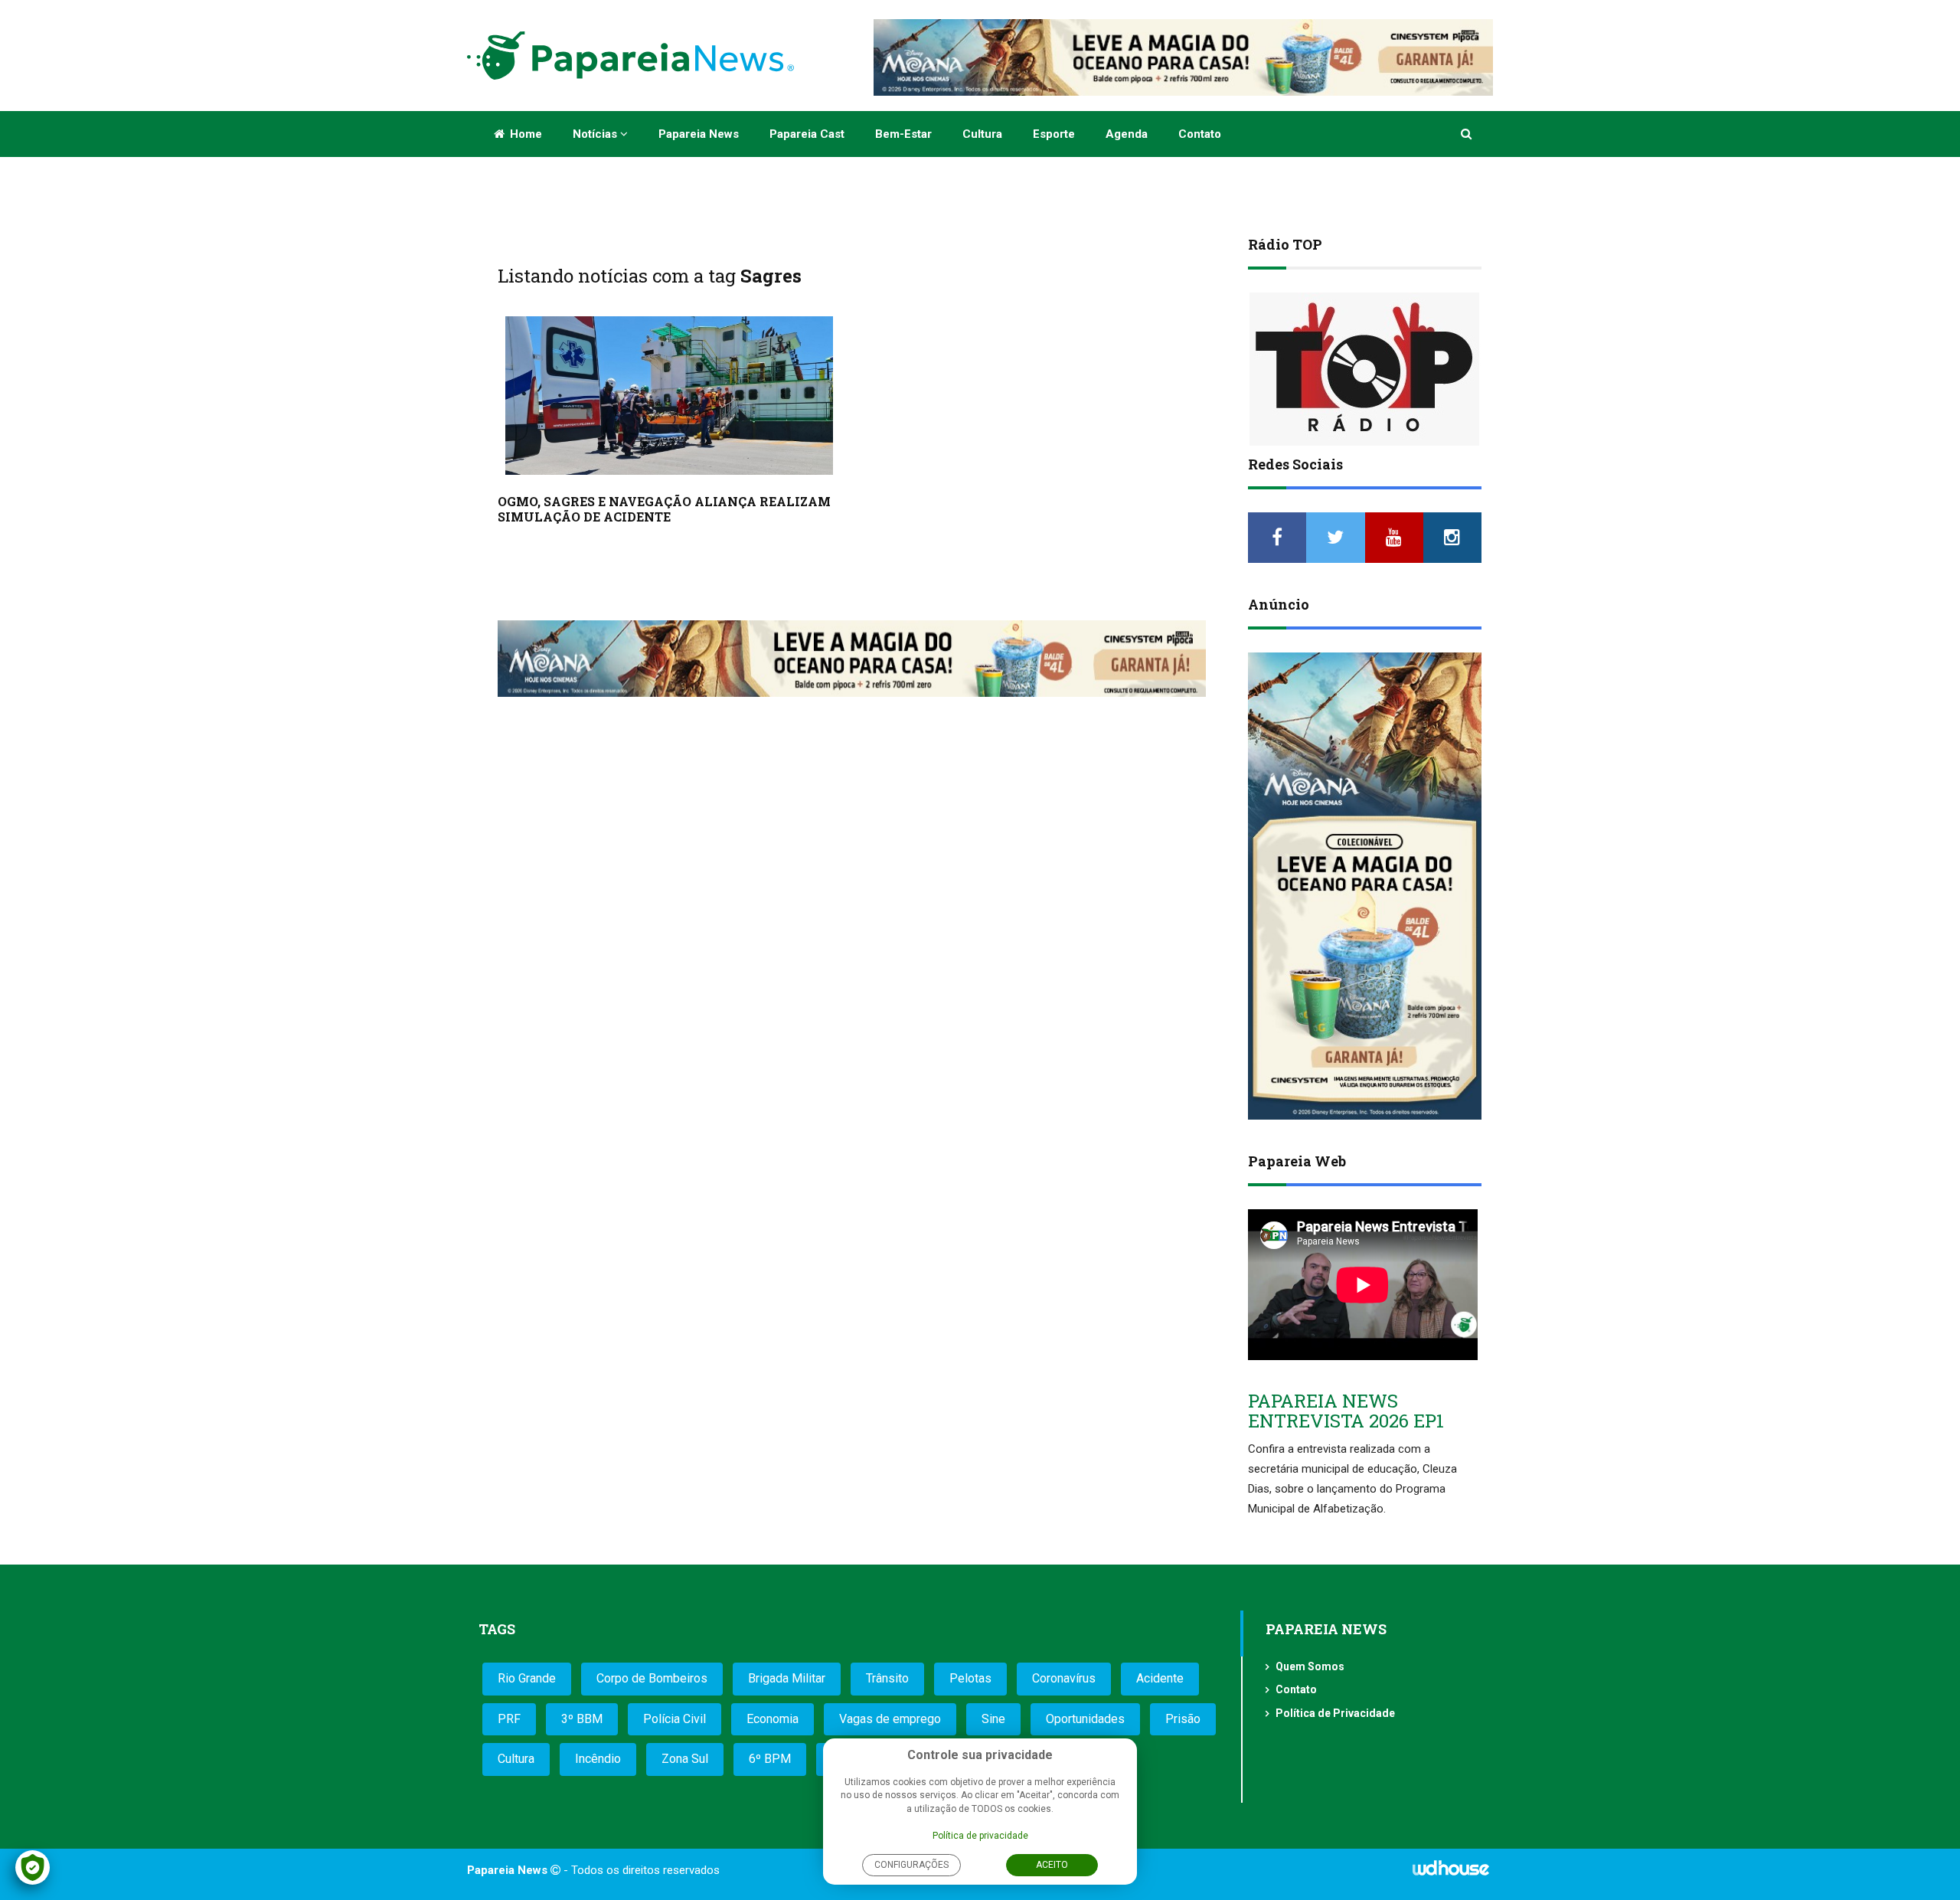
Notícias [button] (596, 134)
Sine (993, 1719)
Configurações (911, 1865)
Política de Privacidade (1335, 1713)
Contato (1200, 134)
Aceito (1052, 1865)
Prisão (1183, 1719)
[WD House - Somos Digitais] (1451, 1873)
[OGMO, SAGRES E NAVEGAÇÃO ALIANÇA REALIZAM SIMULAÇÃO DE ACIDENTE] (669, 396)
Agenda (1127, 134)
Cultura (982, 134)
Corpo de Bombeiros (652, 1678)
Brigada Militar (787, 1678)
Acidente (1160, 1678)
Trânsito (887, 1678)
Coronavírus (1064, 1678)
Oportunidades (1085, 1719)
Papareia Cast (807, 134)
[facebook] (1277, 538)
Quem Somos (1310, 1666)
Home (524, 134)
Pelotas (970, 1678)
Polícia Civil (675, 1719)
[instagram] (1452, 538)
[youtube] (1394, 538)
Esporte (1054, 134)
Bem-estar (903, 134)
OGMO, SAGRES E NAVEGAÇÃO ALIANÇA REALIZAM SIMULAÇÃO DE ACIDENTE (664, 509)
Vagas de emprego (890, 1719)
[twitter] (1335, 538)
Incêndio (598, 1759)
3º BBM (582, 1719)
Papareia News (699, 134)
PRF (509, 1719)
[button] (1467, 134)
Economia (773, 1719)
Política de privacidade (980, 1836)
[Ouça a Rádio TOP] (1365, 369)
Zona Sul (685, 1759)
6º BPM (770, 1759)
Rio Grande (527, 1678)
